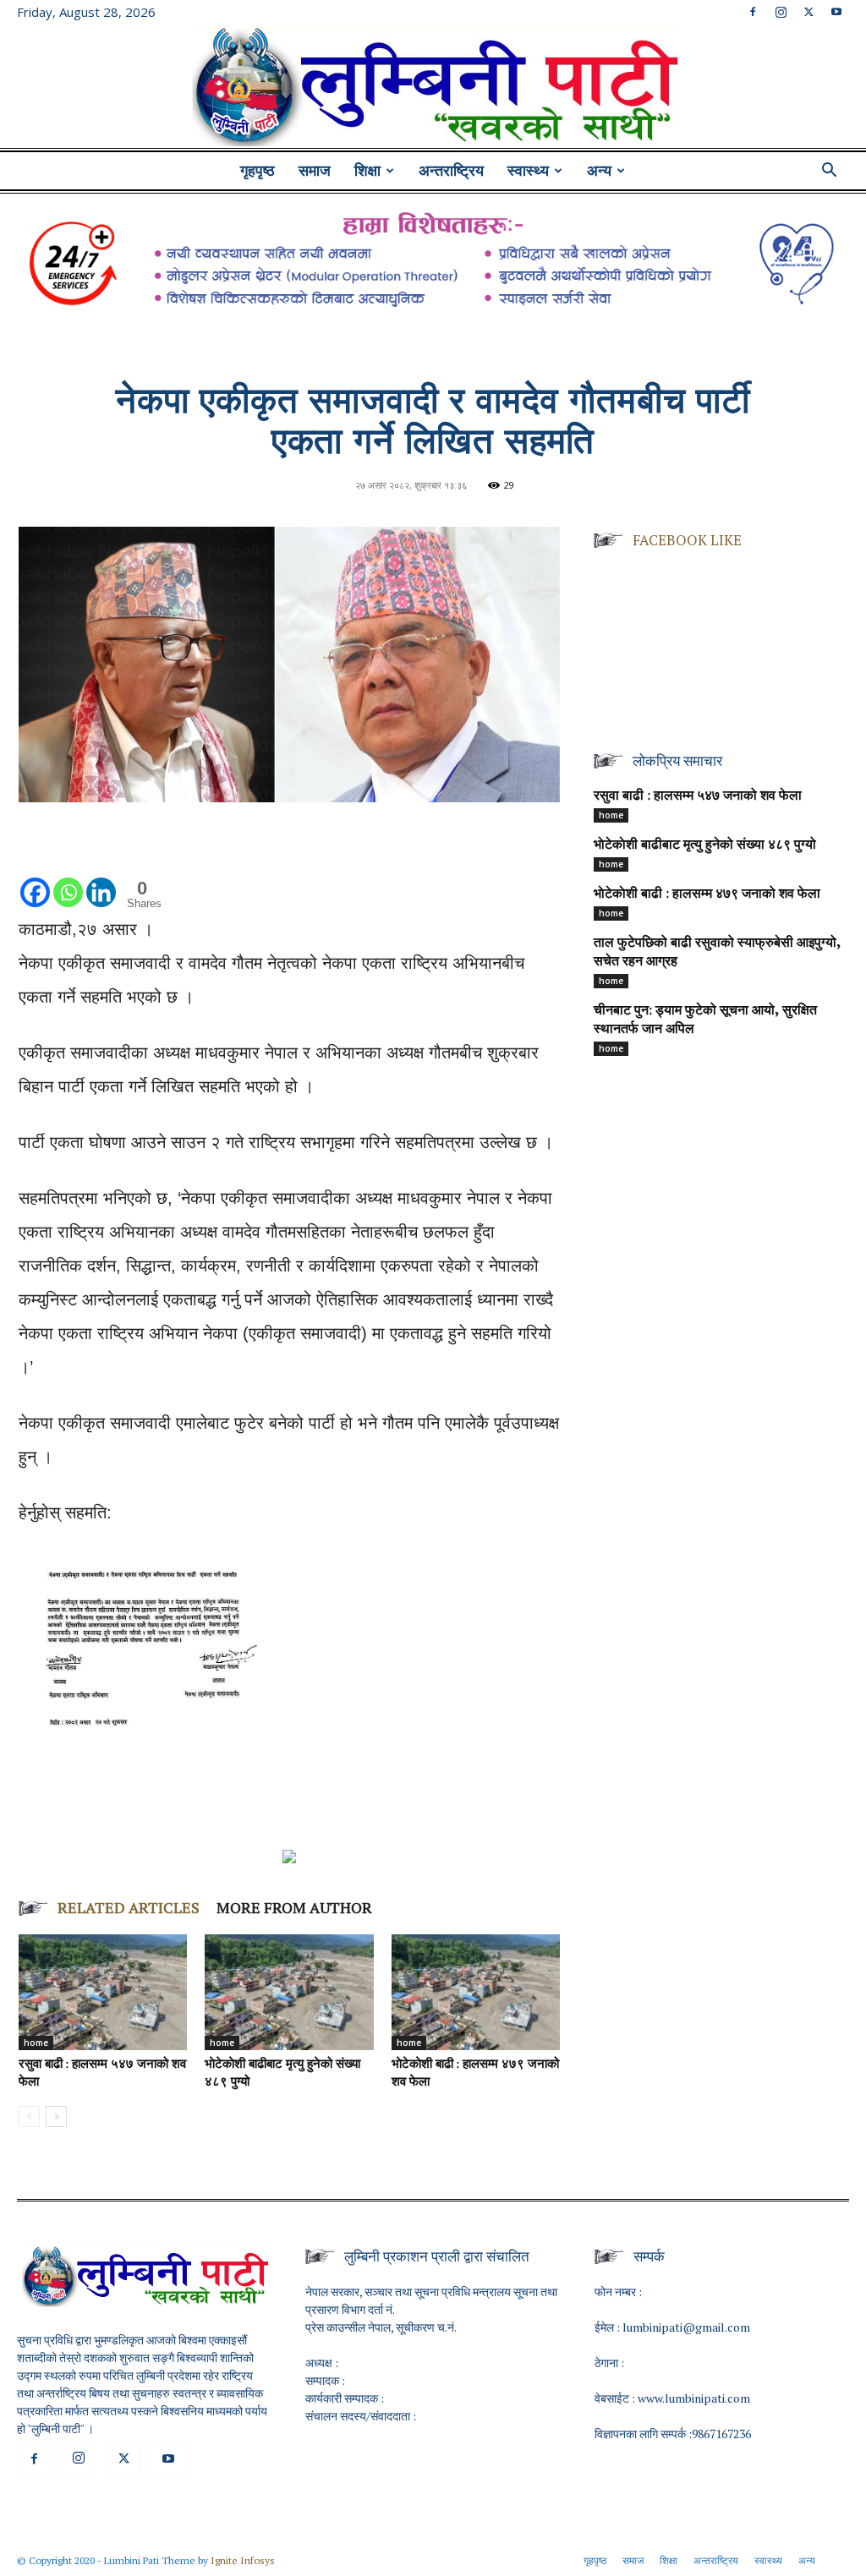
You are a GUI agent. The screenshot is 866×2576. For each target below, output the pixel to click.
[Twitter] (808, 12)
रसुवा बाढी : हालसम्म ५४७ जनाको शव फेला (698, 796)
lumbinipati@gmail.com (686, 2327)
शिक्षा (367, 171)
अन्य (599, 171)
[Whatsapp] (68, 875)
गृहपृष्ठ (258, 171)
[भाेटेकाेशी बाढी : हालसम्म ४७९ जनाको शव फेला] (476, 1992)
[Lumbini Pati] (433, 89)
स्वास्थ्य (528, 171)
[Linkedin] (101, 875)
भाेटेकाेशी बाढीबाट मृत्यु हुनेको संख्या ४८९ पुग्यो (705, 845)
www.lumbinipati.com (694, 2398)
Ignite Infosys (243, 2560)
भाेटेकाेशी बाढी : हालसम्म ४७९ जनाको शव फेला (707, 894)
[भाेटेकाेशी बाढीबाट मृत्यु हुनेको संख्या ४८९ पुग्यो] (289, 1992)
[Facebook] (753, 12)
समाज (315, 171)
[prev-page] (29, 2117)
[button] (829, 172)
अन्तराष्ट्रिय (451, 171)
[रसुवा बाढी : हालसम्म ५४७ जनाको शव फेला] (103, 1992)
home (36, 2043)
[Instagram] (781, 12)
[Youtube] (836, 12)
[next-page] (56, 2117)
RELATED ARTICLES (129, 1907)
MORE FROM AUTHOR (294, 1907)
